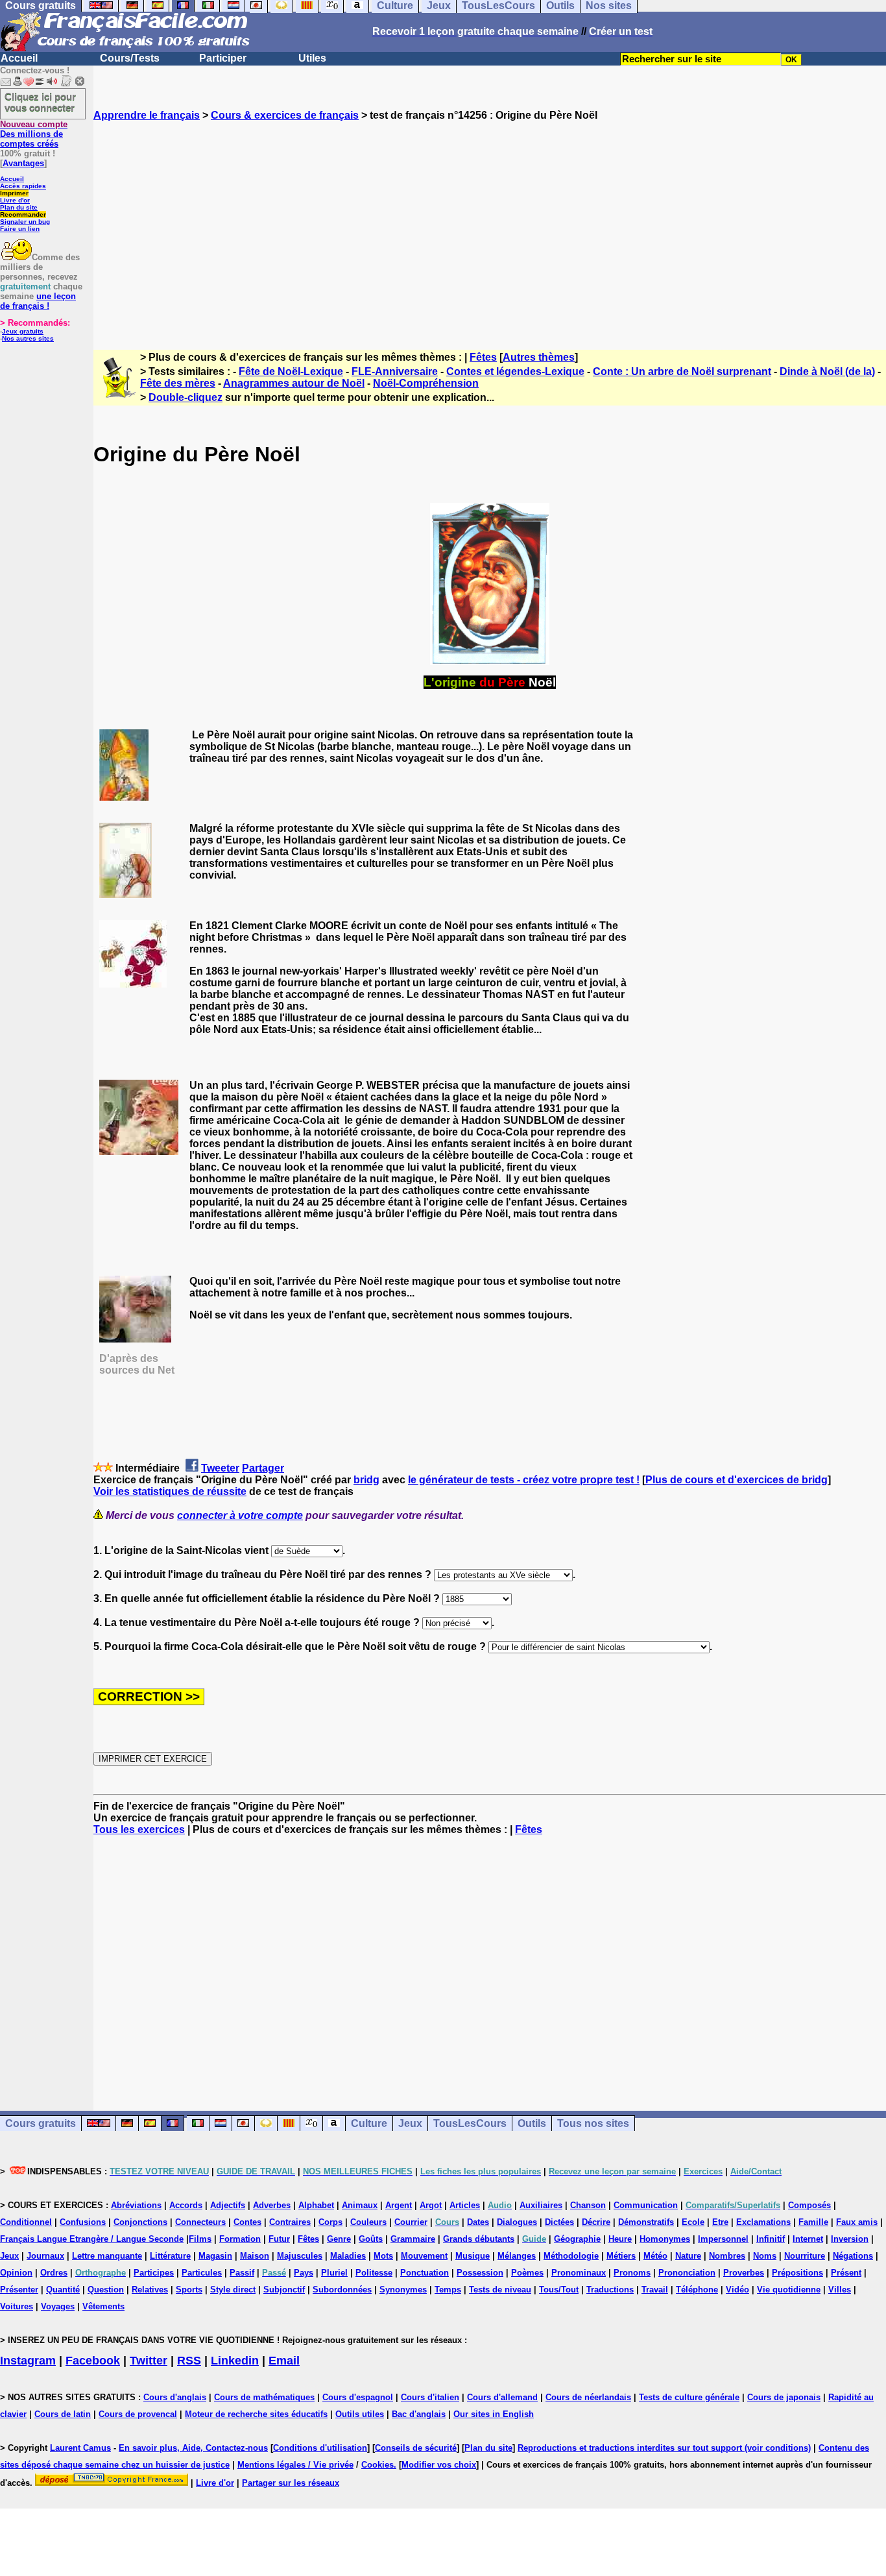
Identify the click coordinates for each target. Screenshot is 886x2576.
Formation (240, 2239)
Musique (473, 2256)
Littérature (170, 2256)
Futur (279, 2239)
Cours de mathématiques (264, 2397)
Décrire (596, 2222)
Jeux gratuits (23, 331)
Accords (186, 2205)
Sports (189, 2290)
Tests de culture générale (689, 2397)
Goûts (371, 2239)
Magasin (215, 2256)
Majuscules (300, 2256)
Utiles (312, 58)
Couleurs (368, 2222)
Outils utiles (360, 2414)
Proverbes (744, 2273)
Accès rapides (23, 186)
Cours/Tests (130, 58)
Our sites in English (494, 2414)
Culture (369, 2123)
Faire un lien (20, 229)
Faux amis (857, 2222)
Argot (431, 2205)
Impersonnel (723, 2239)
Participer (223, 58)
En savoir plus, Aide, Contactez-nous (193, 2448)
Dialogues (517, 2222)
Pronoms (632, 2273)
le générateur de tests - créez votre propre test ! (524, 1480)
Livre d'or (15, 200)
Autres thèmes (539, 357)
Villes (840, 2290)
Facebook (93, 2361)
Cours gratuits (41, 2123)
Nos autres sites (28, 338)
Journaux (45, 2256)
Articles (465, 2205)
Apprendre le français (147, 115)
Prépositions (797, 2273)
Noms (765, 2256)
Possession (480, 2273)
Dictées (559, 2222)
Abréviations (136, 2205)
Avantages (23, 163)
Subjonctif (284, 2290)
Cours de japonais (784, 2397)
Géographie (577, 2239)
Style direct (233, 2290)
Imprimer (14, 193)
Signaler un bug (25, 222)
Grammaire (413, 2239)
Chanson (588, 2205)
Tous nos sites (593, 2123)
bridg (366, 1480)
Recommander (23, 214)
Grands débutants (479, 2239)
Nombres (727, 2256)
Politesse (374, 2273)
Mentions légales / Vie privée (295, 2465)
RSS (189, 2361)
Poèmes (527, 2273)
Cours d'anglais (175, 2397)
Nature (688, 2256)
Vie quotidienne (789, 2290)
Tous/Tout (559, 2290)
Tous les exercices (139, 1829)
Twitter (149, 2361)
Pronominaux (579, 2273)
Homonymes (665, 2239)
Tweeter (220, 1468)
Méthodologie (571, 2256)
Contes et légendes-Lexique (515, 371)
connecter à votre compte (240, 1515)
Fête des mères (178, 383)
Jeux (410, 2123)
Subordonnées (342, 2290)
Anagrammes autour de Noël (294, 383)
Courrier (411, 2222)
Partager (263, 1468)
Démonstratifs (646, 2222)
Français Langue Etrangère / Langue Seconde (92, 2239)
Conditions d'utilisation (320, 2448)
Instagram (28, 2361)
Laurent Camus (80, 2448)
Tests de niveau (500, 2290)
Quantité (63, 2290)
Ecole (693, 2222)
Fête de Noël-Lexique (291, 371)
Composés (809, 2205)
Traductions (610, 2290)
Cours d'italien (430, 2397)
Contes (247, 2222)
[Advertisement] (490, 224)
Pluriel (334, 2273)
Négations (853, 2256)
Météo (655, 2256)
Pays (304, 2273)
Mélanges (517, 2256)
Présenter (19, 2290)
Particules (202, 2273)
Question (106, 2290)
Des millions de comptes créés (34, 134)
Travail (655, 2290)
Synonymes (403, 2290)
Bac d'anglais (419, 2414)
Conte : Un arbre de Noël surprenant (682, 371)
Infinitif (771, 2239)
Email (284, 2361)
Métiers (621, 2256)
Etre (720, 2222)
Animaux (360, 2205)
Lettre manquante (107, 2256)
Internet (808, 2239)
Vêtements (103, 2306)
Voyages (58, 2306)
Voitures (17, 2306)
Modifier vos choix (439, 2465)
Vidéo (737, 2290)
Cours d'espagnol (358, 2397)
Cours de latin (63, 2414)
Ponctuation (425, 2273)
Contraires (290, 2222)
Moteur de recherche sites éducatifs (256, 2414)
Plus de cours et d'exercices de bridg (736, 1480)
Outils (532, 2123)
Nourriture (805, 2256)
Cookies (377, 2465)
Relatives (150, 2290)
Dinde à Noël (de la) (827, 371)
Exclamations (763, 2222)
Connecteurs (200, 2222)
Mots (383, 2256)
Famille (813, 2222)
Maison (255, 2256)
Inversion (850, 2239)
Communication (646, 2205)
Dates (478, 2222)
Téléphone (697, 2290)
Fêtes (483, 357)
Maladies (348, 2256)
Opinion (16, 2273)
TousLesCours (470, 2123)
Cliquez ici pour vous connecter (40, 102)
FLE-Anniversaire (395, 371)
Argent (399, 2205)
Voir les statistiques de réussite (170, 1491)
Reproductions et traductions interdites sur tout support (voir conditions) (664, 2448)
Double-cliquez (186, 397)
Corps (330, 2222)
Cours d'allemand (502, 2397)
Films (200, 2239)
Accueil (19, 58)
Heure (620, 2239)
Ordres (54, 2273)
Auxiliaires (541, 2205)
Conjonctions (140, 2222)
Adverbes (272, 2205)
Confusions (83, 2222)
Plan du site (19, 207)
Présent (846, 2273)
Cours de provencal (138, 2414)
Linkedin (235, 2361)
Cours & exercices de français (285, 115)
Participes (154, 2273)
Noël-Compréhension (426, 383)
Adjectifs (228, 2205)
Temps (448, 2290)
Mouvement (424, 2256)
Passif (242, 2273)
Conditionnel (26, 2222)
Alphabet (316, 2205)
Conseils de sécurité (416, 2448)
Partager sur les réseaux (291, 2483)
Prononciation (687, 2273)
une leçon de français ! (38, 301)
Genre (339, 2239)
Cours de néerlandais (588, 2397)
